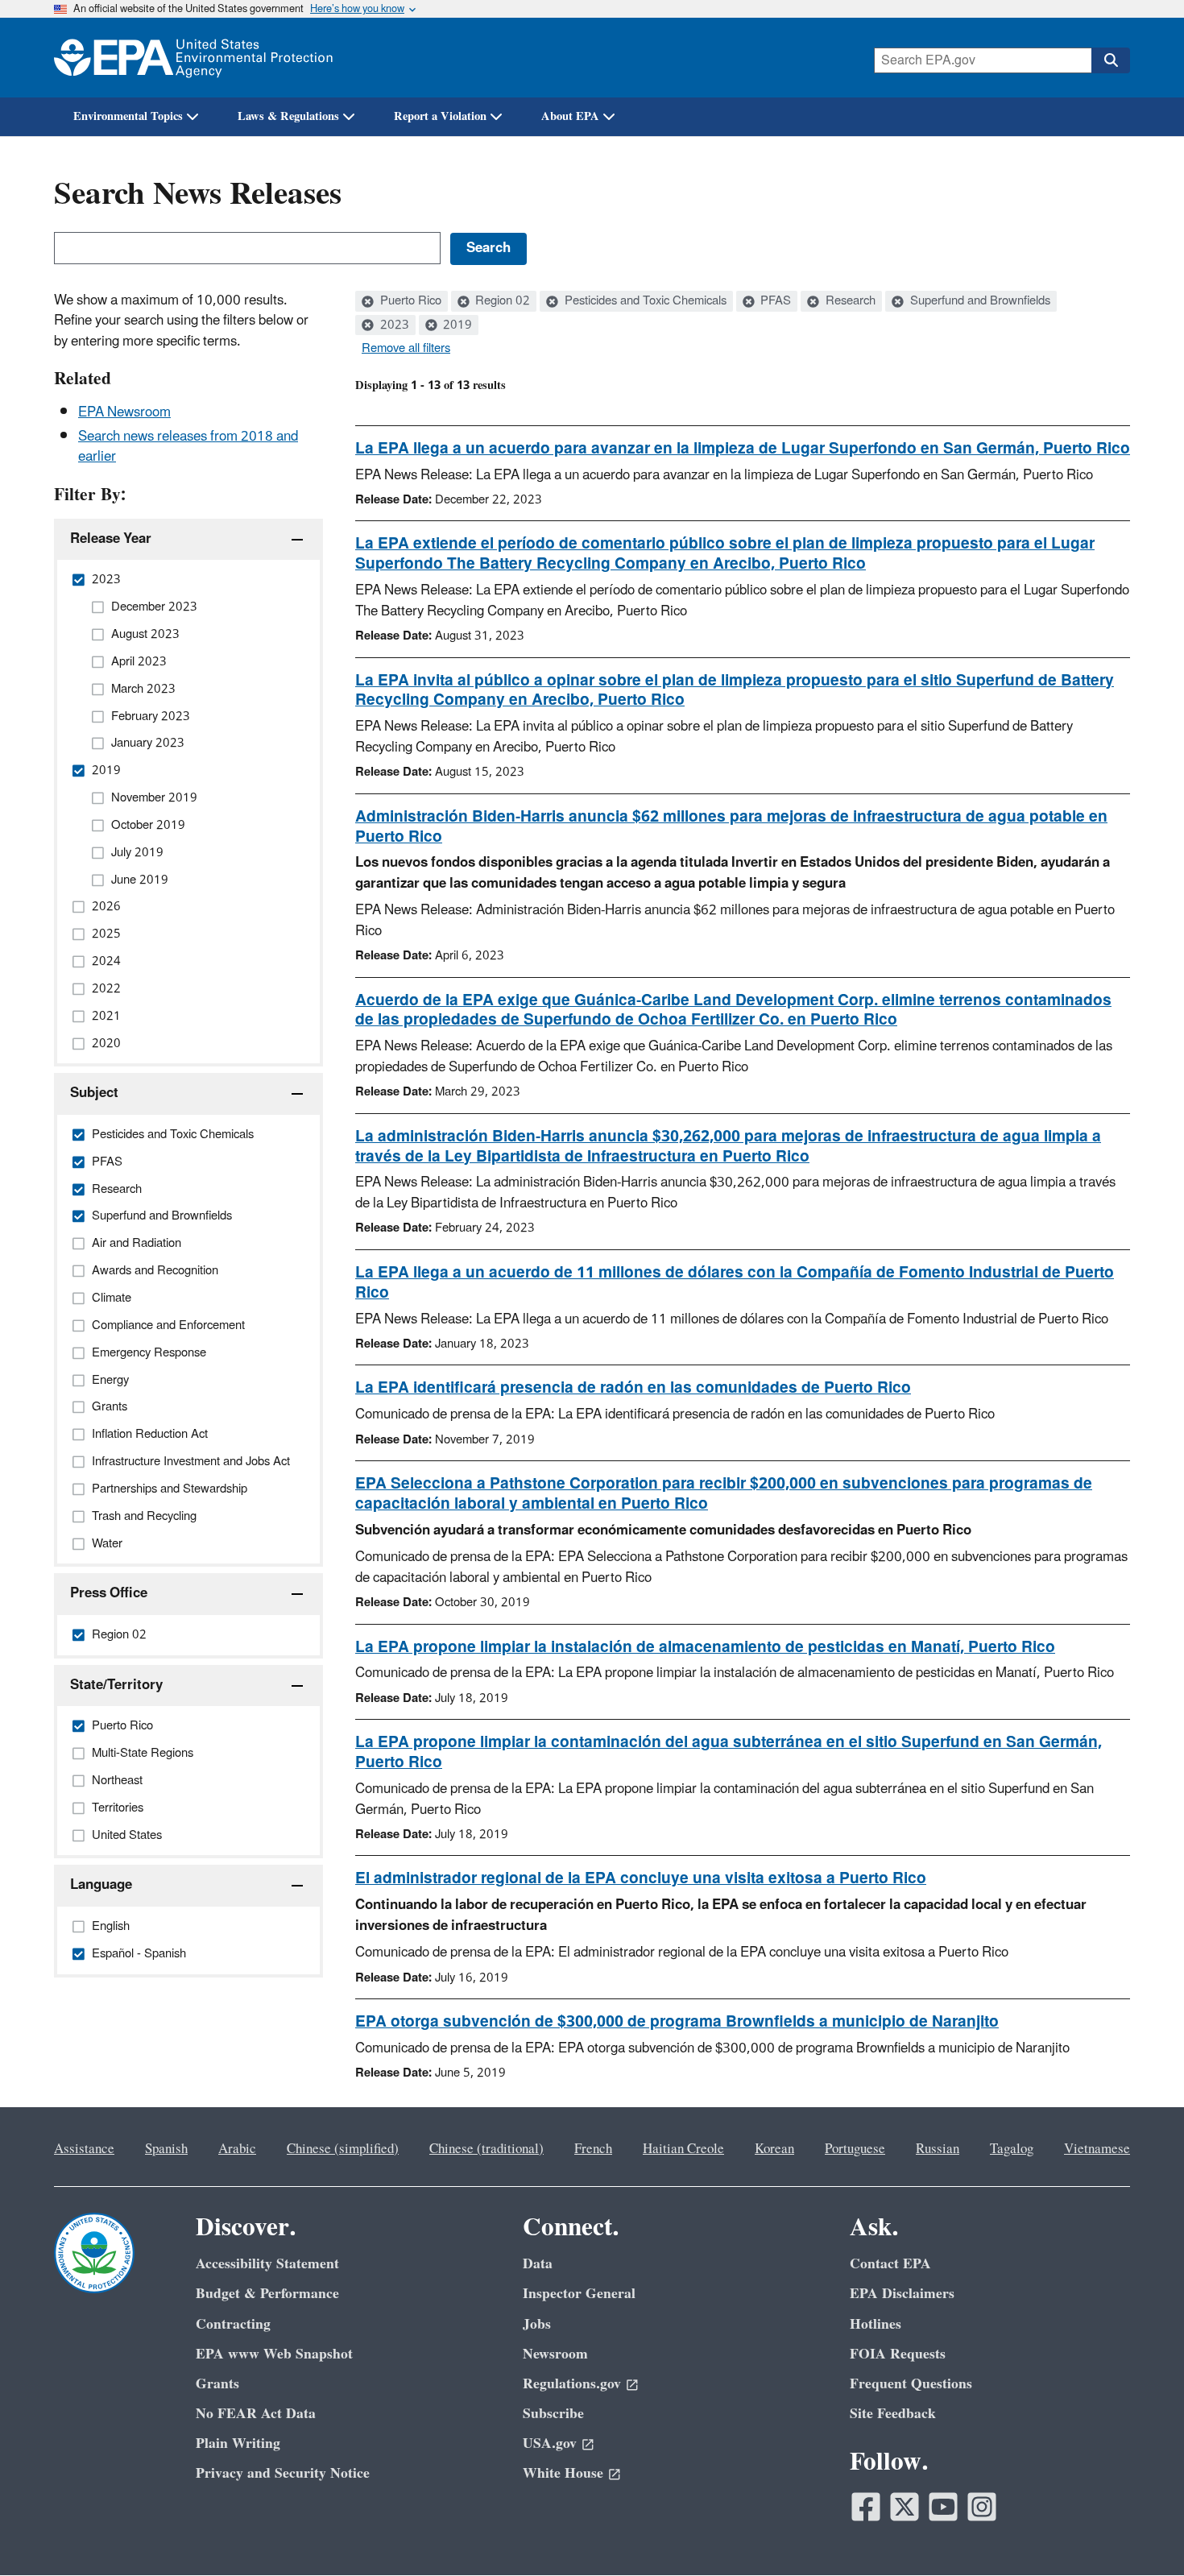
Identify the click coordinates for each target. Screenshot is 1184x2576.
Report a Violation (440, 116)
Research (849, 301)
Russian (938, 2149)
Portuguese (855, 2149)
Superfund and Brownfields (979, 301)
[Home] (193, 58)
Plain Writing (238, 2443)
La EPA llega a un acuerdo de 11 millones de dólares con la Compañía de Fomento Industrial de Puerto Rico (735, 1283)
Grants (217, 2384)
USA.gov (550, 2443)
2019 (456, 325)
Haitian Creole (683, 2149)
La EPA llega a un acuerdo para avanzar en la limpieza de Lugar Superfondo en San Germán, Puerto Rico (743, 449)
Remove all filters (406, 349)
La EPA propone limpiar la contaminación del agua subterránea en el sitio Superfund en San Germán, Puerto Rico (729, 1752)
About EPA (570, 116)
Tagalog (1012, 2149)
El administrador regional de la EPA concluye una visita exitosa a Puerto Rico (641, 1878)
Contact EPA (890, 2264)
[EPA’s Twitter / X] (905, 2507)
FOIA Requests (898, 2354)
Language (101, 1885)
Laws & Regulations (288, 116)
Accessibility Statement (267, 2264)
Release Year (111, 539)
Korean (774, 2149)
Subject (94, 1093)
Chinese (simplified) (343, 2149)
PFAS (774, 301)
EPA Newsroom (124, 412)
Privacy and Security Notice (283, 2473)
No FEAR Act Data (256, 2414)
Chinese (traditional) (486, 2149)
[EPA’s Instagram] (982, 2507)
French (593, 2149)
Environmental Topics (128, 116)
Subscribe (553, 2414)
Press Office (109, 1593)
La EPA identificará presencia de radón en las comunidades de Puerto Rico (633, 1388)
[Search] (1111, 60)
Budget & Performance (267, 2294)
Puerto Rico (409, 301)
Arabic (237, 2149)
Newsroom (555, 2354)
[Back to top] (1140, 2532)
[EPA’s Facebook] (866, 2507)
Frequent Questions (911, 2384)
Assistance (84, 2149)
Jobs (537, 2324)
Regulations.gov (572, 2384)
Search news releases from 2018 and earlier (188, 447)
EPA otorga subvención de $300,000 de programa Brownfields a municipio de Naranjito (677, 2022)
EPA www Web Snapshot (274, 2354)
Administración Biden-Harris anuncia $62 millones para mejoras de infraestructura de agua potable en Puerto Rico (731, 827)
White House (563, 2473)
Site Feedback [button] (893, 2414)
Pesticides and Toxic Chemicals (644, 301)
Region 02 (501, 301)
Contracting (233, 2324)
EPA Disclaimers (902, 2294)
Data (538, 2264)
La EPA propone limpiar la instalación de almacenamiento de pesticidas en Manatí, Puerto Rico (705, 1647)
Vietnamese (1097, 2149)
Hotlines (876, 2324)
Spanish (166, 2149)
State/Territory (116, 1685)
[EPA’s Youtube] (943, 2507)
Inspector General (579, 2294)
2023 (393, 325)
